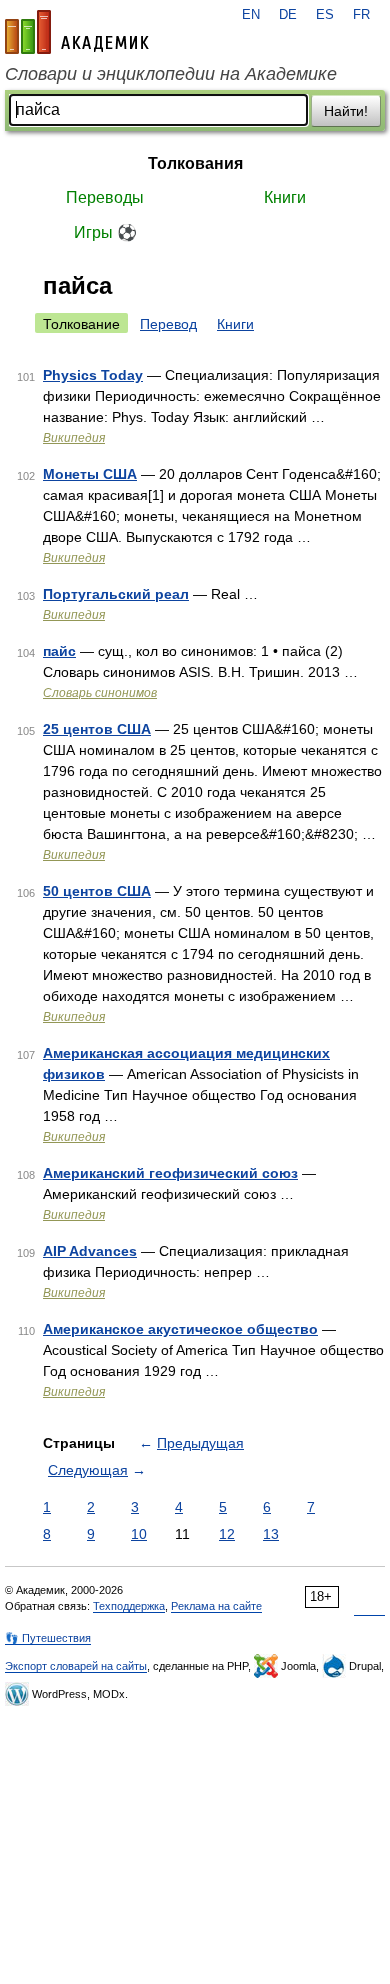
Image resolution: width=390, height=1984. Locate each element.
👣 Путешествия (48, 1638)
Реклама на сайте (216, 1606)
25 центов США (97, 729)
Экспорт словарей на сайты (76, 1666)
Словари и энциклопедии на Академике (171, 74)
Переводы (105, 197)
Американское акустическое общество (180, 1329)
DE (288, 15)
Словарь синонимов (100, 693)
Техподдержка (129, 1606)
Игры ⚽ (105, 232)
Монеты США (90, 474)
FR (361, 15)
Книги (285, 197)
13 (271, 1534)
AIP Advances (90, 1251)
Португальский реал (116, 594)
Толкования (195, 163)
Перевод (168, 324)
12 (227, 1534)
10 (139, 1534)
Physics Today (93, 375)
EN (251, 15)
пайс (59, 651)
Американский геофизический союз (170, 1173)
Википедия (74, 438)
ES (325, 15)
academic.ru (77, 32)
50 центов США (97, 891)
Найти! (346, 111)
